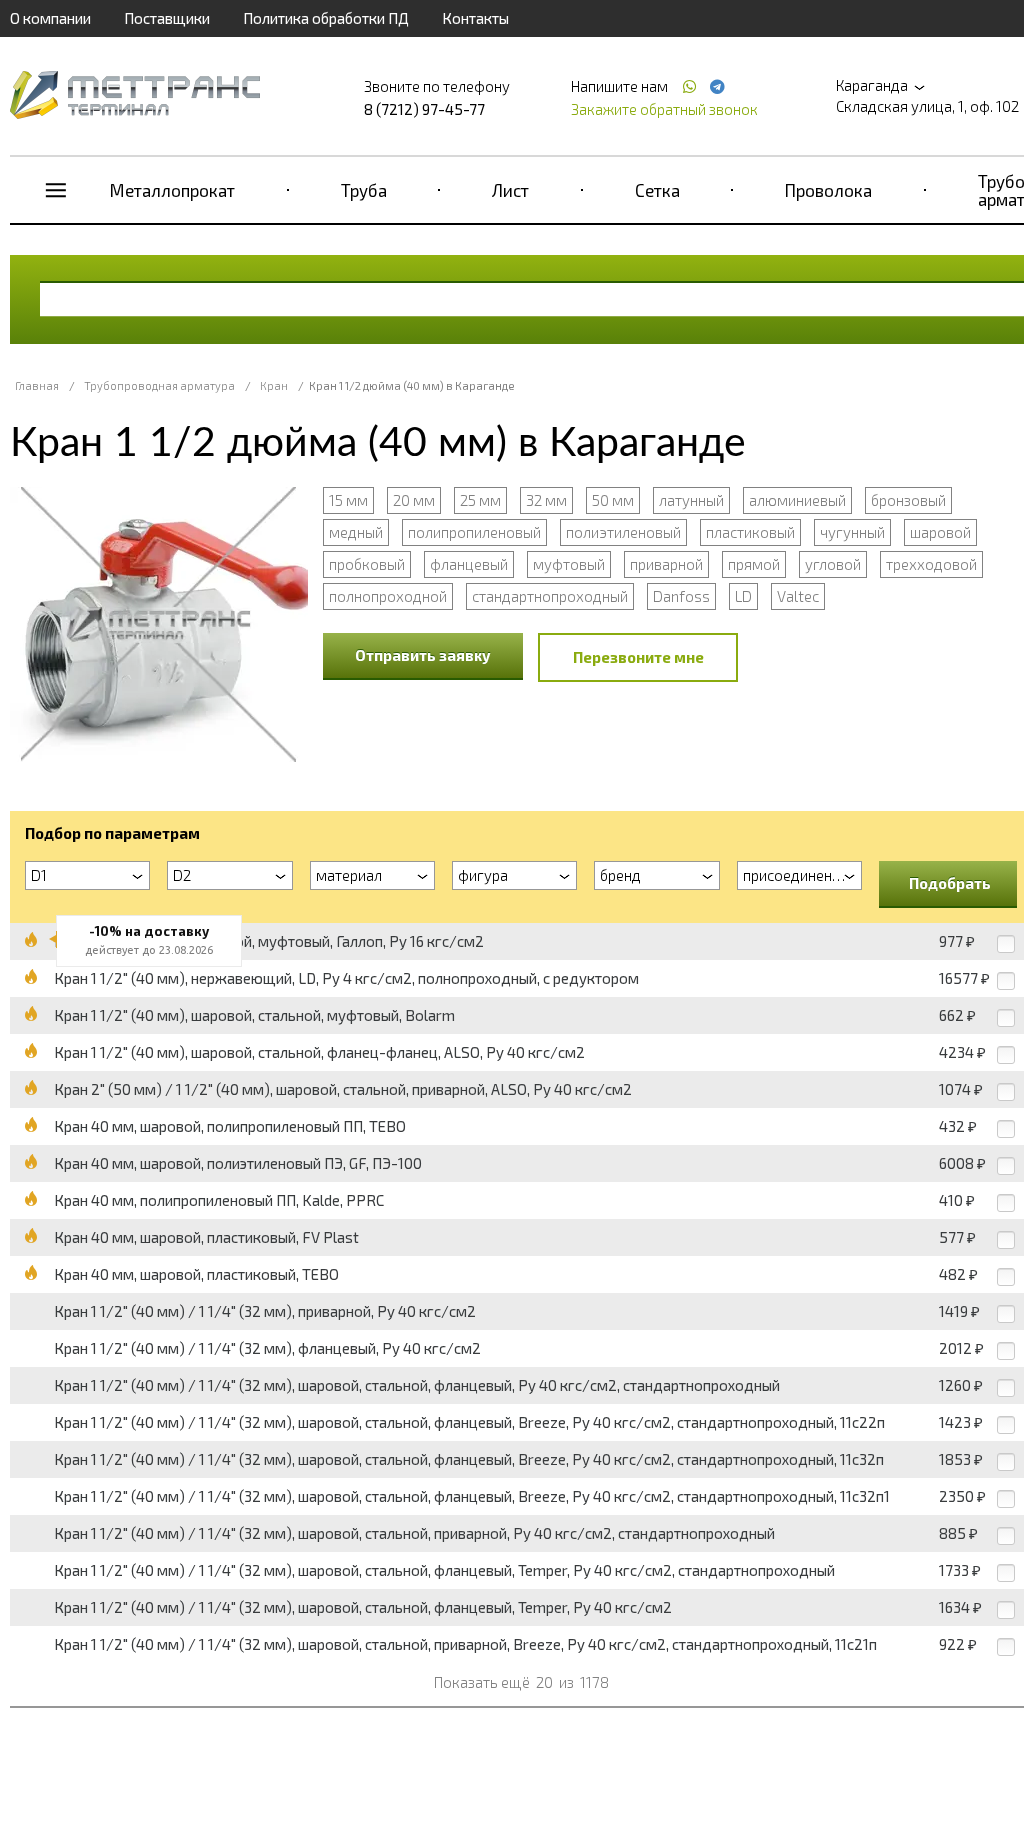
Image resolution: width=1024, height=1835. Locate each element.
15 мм (348, 500)
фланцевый (469, 564)
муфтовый (569, 564)
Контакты (475, 18)
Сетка (657, 190)
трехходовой (931, 564)
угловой (833, 564)
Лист (510, 190)
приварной (666, 564)
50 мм (613, 500)
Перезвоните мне (638, 657)
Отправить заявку (423, 655)
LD (743, 596)
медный (356, 532)
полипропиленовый (474, 532)
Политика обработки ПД (326, 18)
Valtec (798, 596)
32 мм (546, 500)
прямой (754, 564)
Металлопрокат (172, 190)
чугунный (852, 532)
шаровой (940, 532)
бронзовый (908, 500)
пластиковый (750, 532)
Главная (37, 385)
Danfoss (681, 596)
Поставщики (167, 18)
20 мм (414, 500)
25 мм (480, 500)
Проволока (828, 190)
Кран (274, 385)
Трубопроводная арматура (159, 385)
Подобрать (950, 883)
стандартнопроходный (550, 596)
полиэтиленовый (623, 532)
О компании (50, 18)
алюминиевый (797, 500)
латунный (691, 500)
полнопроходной (388, 596)
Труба (364, 190)
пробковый (367, 564)
